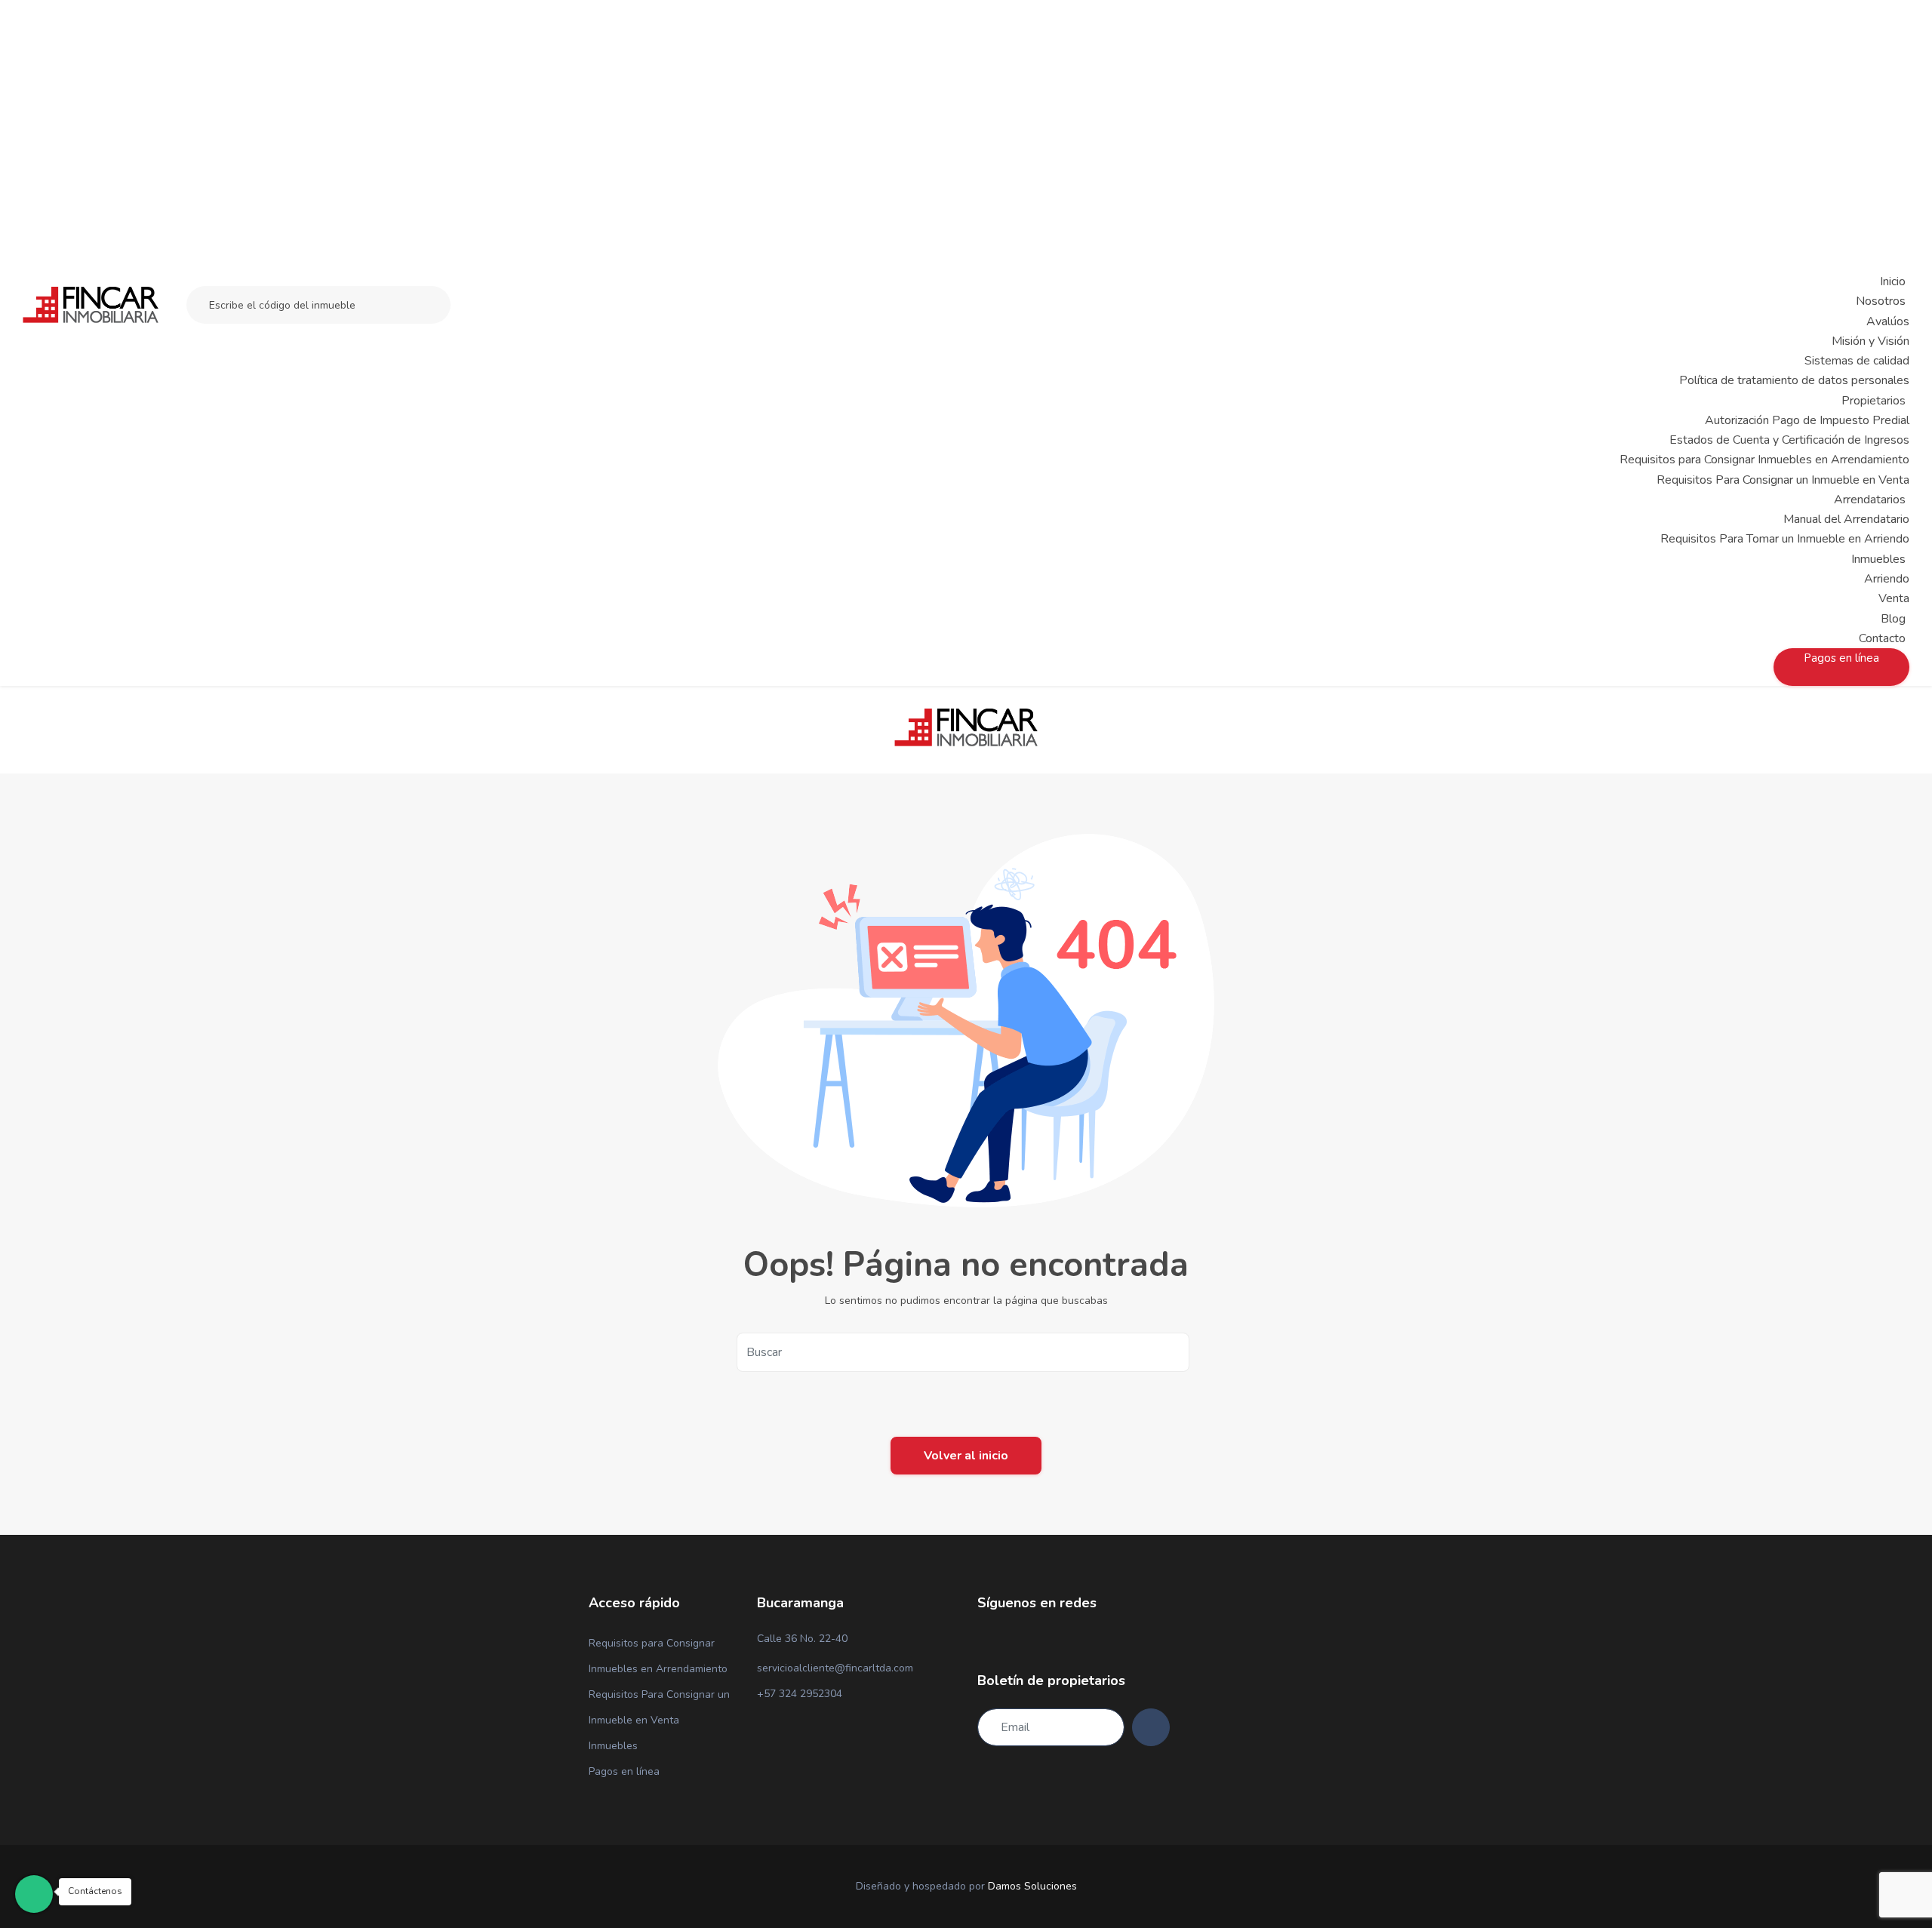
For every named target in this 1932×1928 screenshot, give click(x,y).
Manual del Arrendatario (1846, 519)
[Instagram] (1008, 1640)
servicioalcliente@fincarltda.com (835, 1668)
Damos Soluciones (1032, 1886)
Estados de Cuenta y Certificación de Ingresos (1789, 440)
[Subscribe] (1151, 1727)
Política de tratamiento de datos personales (1794, 380)
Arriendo (1887, 579)
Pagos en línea (624, 1771)
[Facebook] (982, 1640)
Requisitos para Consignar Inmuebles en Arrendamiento (1764, 460)
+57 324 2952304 (800, 1694)
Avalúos (1888, 321)
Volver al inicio (966, 1456)
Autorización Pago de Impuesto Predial (1807, 420)
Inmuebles (613, 1746)
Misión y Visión (1870, 341)
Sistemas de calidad (1857, 361)
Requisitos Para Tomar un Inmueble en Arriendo (1785, 539)
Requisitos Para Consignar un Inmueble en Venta (1783, 480)
